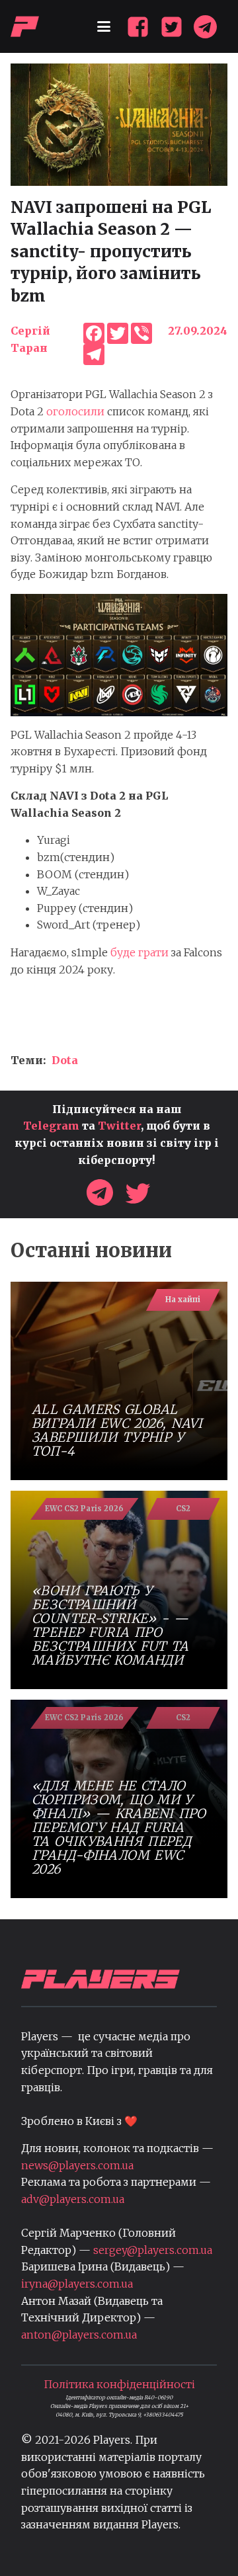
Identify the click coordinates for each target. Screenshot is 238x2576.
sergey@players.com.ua (153, 2250)
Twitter (119, 1126)
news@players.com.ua (77, 2165)
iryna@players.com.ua (77, 2284)
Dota (65, 1060)
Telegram (51, 1126)
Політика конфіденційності (119, 2384)
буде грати (141, 952)
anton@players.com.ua (79, 2335)
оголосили (75, 411)
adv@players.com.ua (73, 2199)
